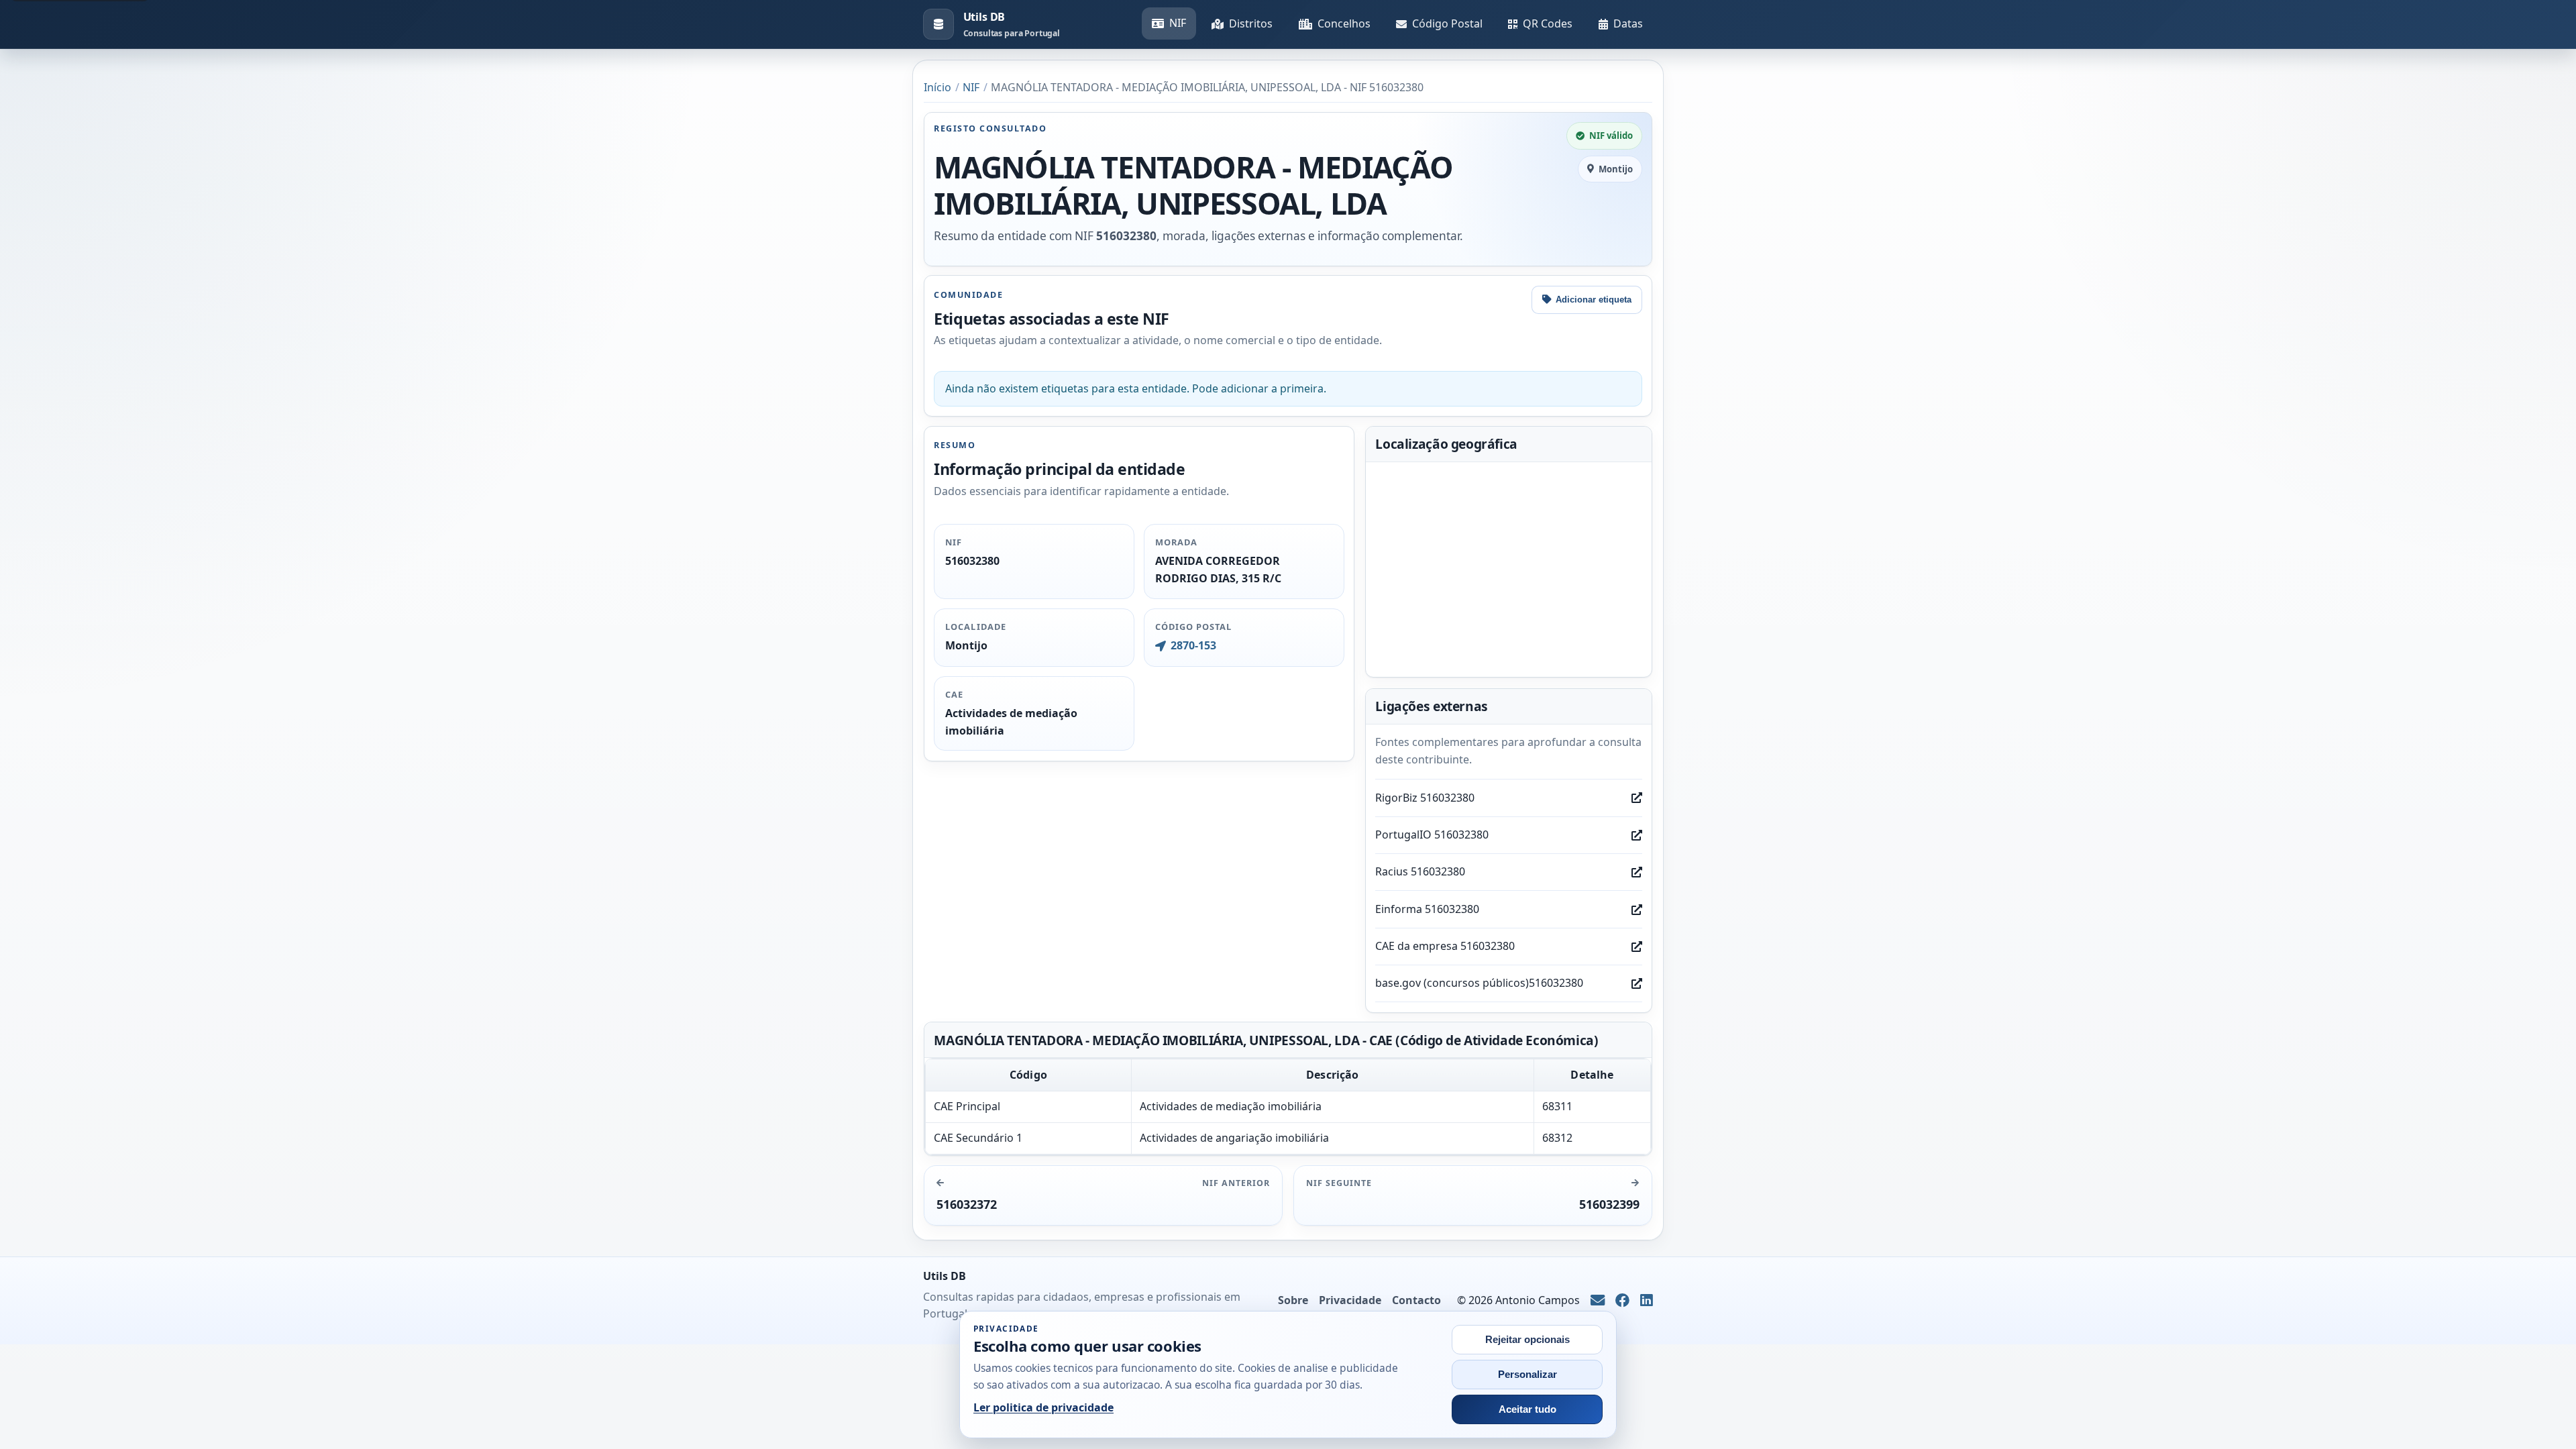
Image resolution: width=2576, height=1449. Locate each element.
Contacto (1416, 1300)
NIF (1178, 23)
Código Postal (1447, 23)
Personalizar (1527, 1375)
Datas (1628, 23)
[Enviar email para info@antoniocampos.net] (1598, 1301)
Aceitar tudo (1527, 1409)
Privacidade (1350, 1300)
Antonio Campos (1538, 1300)
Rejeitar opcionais (1527, 1340)
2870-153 (1193, 645)
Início (937, 87)
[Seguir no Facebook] (1622, 1301)
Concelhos (1344, 23)
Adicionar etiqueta (1594, 300)
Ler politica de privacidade (1043, 1407)
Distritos (1251, 23)
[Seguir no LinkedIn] (1647, 1301)
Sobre (1293, 1300)
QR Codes (1548, 23)
